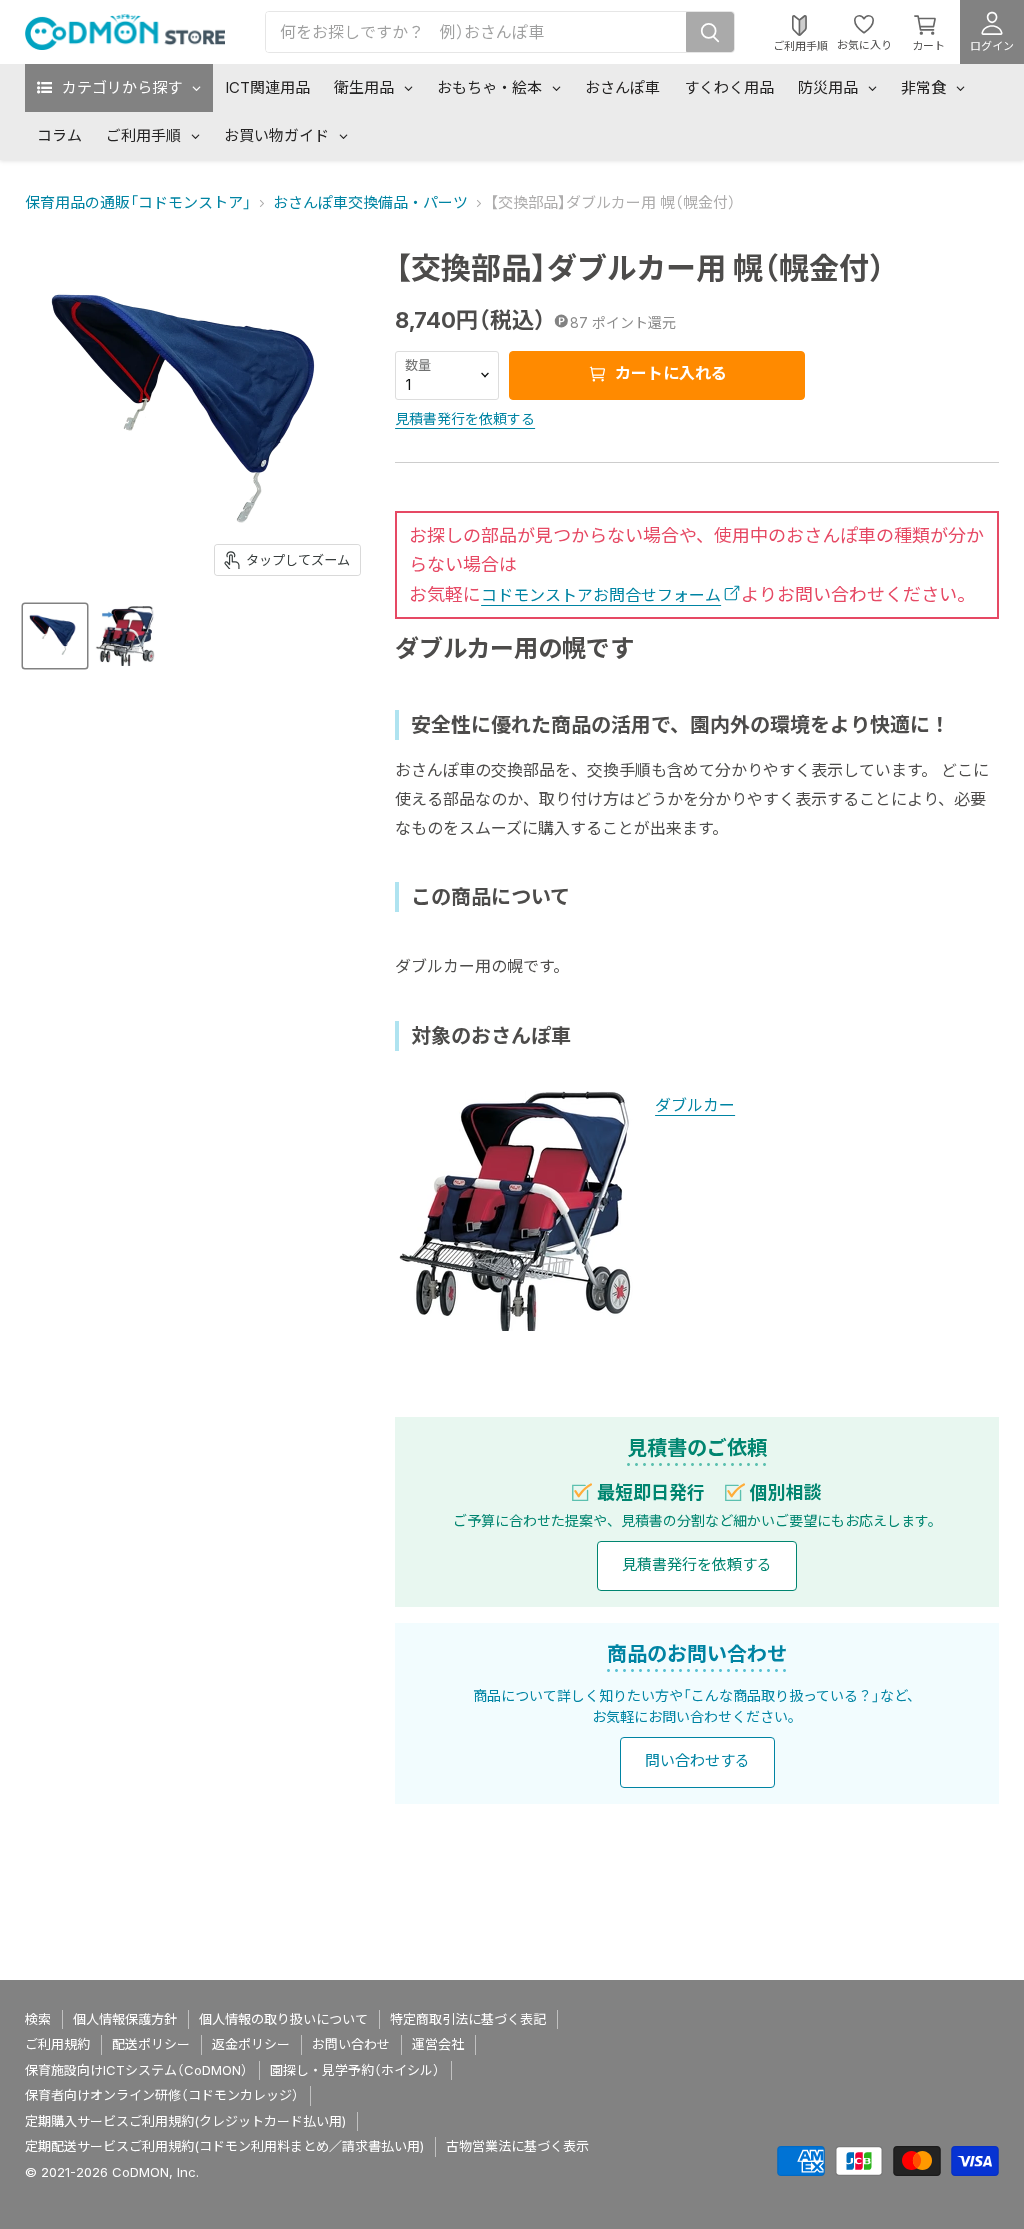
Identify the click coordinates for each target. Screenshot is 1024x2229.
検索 (38, 2019)
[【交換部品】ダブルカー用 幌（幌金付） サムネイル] (55, 636)
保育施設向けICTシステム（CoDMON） (136, 2070)
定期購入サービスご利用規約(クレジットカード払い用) (185, 2121)
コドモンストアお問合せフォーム (601, 595)
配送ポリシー (151, 2044)
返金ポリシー (251, 2044)
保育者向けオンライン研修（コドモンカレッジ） (162, 2095)
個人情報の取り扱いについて (283, 2019)
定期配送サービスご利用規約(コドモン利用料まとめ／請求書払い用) (224, 2146)
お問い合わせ (351, 2044)
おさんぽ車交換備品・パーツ (370, 202)
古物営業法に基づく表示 (517, 2146)
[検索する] (710, 32)
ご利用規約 (57, 2044)
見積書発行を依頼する (465, 418)
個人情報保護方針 (125, 2019)
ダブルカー (695, 1105)
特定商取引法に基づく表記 (468, 2019)
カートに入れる (669, 373)
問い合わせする (697, 1760)
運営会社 (438, 2044)
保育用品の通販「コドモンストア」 (138, 202)
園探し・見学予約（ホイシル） (355, 2070)
